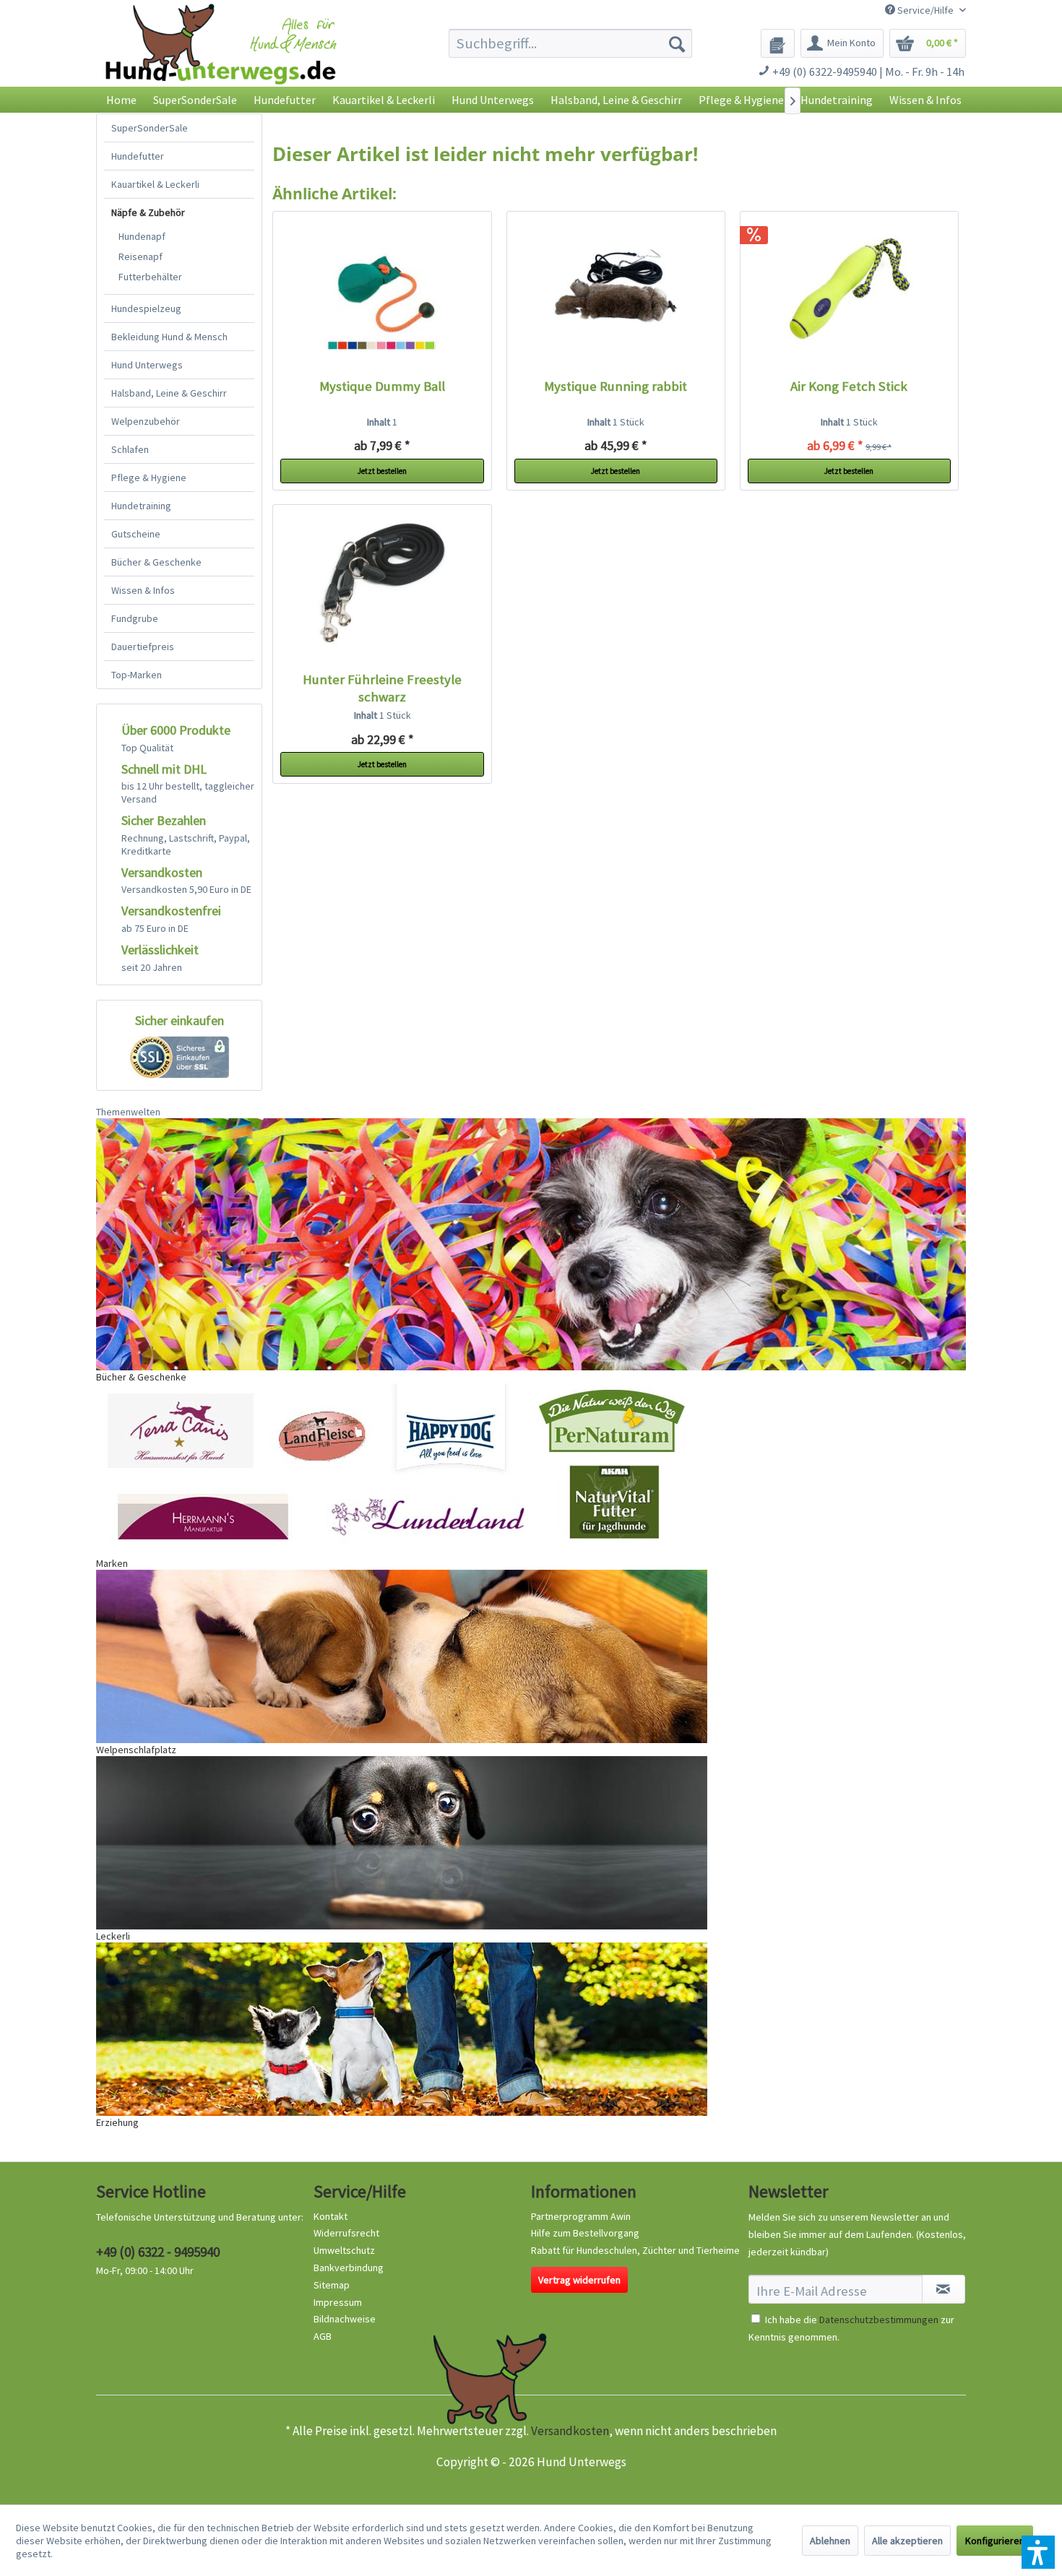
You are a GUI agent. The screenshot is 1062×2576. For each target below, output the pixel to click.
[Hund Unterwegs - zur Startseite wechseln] (221, 56)
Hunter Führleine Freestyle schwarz (382, 688)
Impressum (338, 2302)
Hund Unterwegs (147, 365)
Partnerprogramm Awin (581, 2216)
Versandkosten (570, 2431)
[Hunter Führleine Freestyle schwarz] (382, 584)
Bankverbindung (349, 2268)
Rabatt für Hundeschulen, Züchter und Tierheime (635, 2250)
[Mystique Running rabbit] (616, 291)
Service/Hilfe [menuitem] (925, 10)
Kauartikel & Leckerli (155, 184)
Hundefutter (138, 156)
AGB (323, 2336)
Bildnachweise (345, 2319)
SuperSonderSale (150, 128)
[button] (1038, 2552)
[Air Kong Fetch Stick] (850, 291)
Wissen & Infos (143, 590)
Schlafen (130, 449)
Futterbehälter (150, 277)
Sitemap (332, 2285)
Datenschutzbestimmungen (879, 2320)
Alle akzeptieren (907, 2541)
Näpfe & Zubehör (148, 212)
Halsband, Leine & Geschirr (169, 393)
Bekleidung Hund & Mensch (169, 337)
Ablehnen (830, 2541)
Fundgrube (135, 618)
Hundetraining (141, 506)
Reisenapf (141, 256)
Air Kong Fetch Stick (849, 386)
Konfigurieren (995, 2541)
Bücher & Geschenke (156, 562)
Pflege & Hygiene (149, 477)
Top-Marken (137, 675)
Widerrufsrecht (346, 2233)
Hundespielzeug (146, 308)
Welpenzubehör (146, 421)
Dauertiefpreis (143, 647)
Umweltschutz (344, 2250)
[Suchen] (677, 43)
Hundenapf (142, 236)
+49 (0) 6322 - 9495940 (158, 2252)
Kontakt (331, 2216)
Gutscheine (136, 534)
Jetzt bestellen (382, 471)
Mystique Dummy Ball (382, 386)
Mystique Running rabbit (616, 386)
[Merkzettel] (778, 43)
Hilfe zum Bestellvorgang (585, 2233)
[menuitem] (570, 43)
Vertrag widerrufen (579, 2280)
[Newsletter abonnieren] (944, 2289)
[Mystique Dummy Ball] (382, 291)
